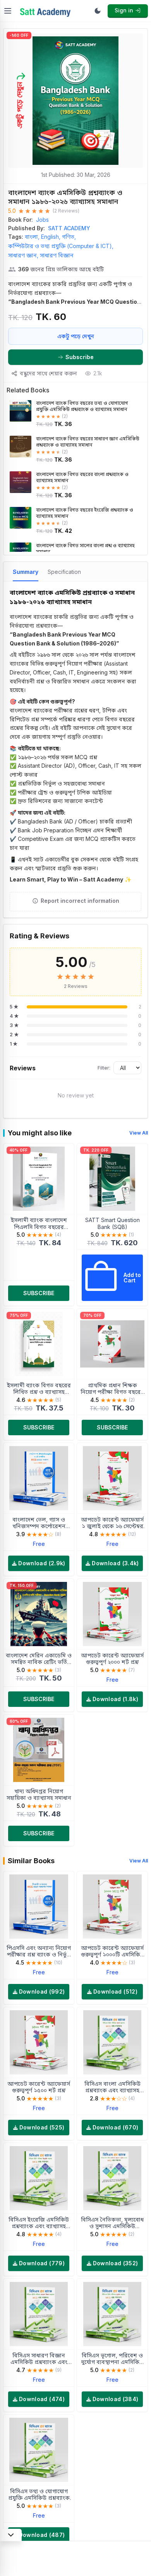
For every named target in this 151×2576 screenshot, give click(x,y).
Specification (64, 572)
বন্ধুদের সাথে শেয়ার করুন (48, 373)
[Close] (11, 2535)
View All (139, 1133)
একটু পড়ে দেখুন (76, 336)
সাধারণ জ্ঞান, (23, 255)
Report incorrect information (80, 901)
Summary (26, 572)
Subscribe (80, 357)
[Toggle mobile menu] (8, 11)
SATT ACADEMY (69, 228)
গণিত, (69, 237)
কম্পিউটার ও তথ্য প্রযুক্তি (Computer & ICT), (61, 246)
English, (51, 237)
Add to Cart (132, 1278)
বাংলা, (32, 237)
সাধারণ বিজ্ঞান (57, 255)
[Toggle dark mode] (98, 11)
